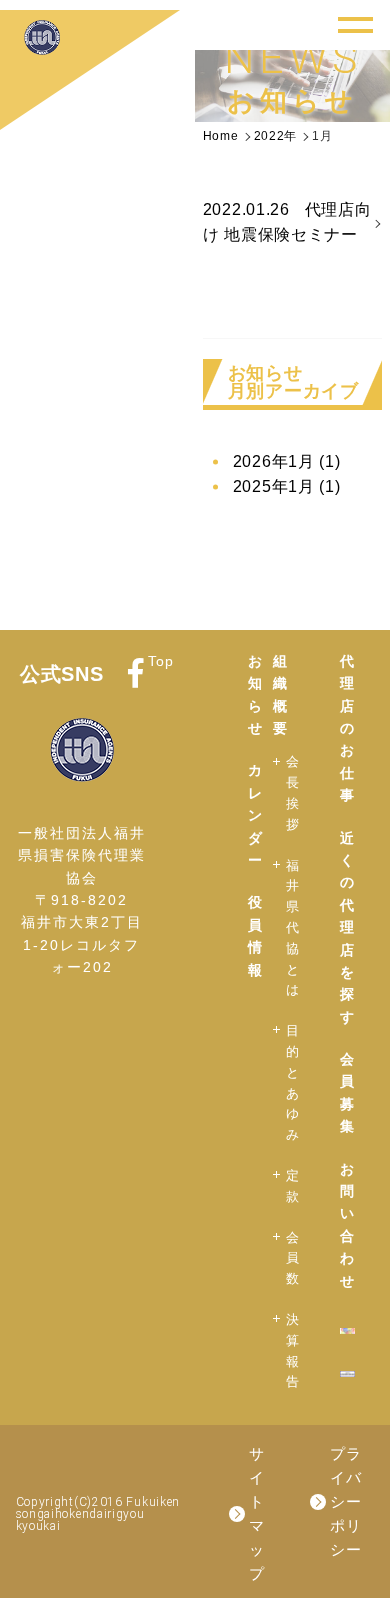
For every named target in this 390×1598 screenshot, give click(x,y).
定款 (293, 1186)
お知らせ (255, 694)
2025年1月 (287, 486)
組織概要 (280, 694)
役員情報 (255, 935)
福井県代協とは (293, 928)
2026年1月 (287, 461)
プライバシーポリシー (345, 1501)
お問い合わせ (347, 1225)
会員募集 (347, 1092)
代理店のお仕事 (347, 728)
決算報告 (293, 1350)
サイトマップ (257, 1513)
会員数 (293, 1258)
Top (160, 661)
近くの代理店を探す (347, 927)
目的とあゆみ (293, 1082)
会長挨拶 (293, 792)
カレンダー (255, 815)
